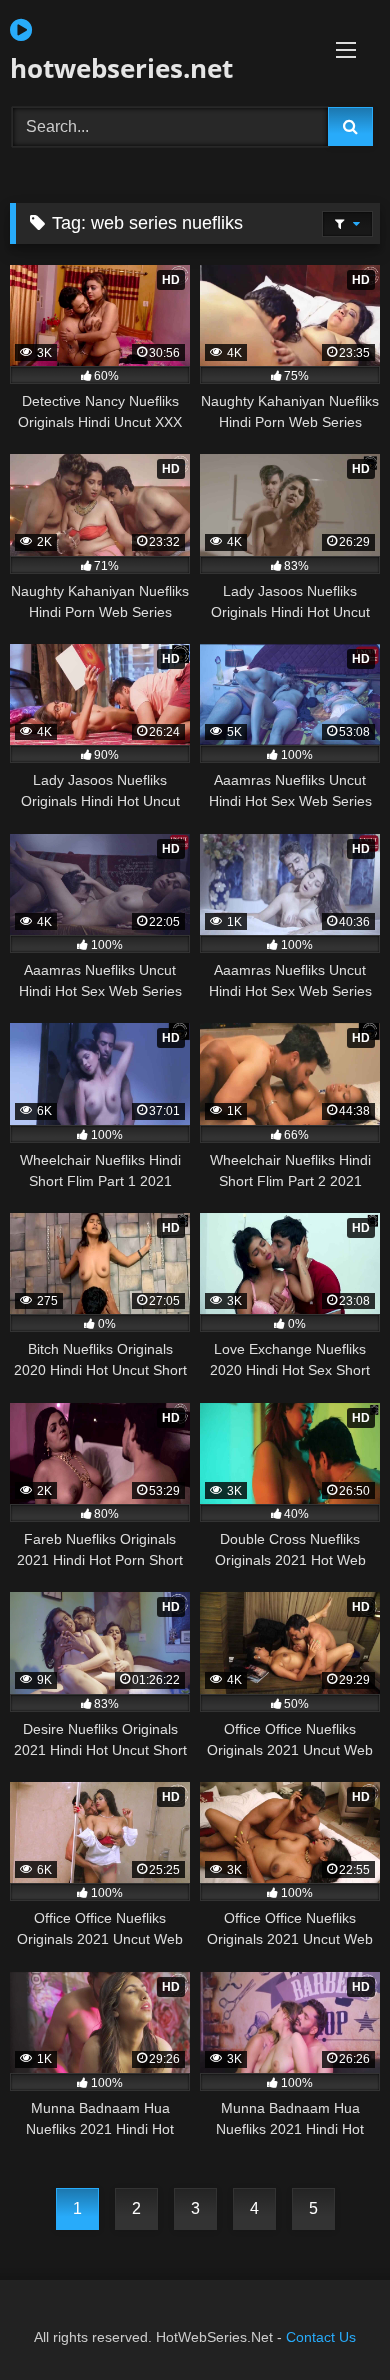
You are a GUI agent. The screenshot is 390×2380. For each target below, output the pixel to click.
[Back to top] (328, 2320)
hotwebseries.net (121, 68)
